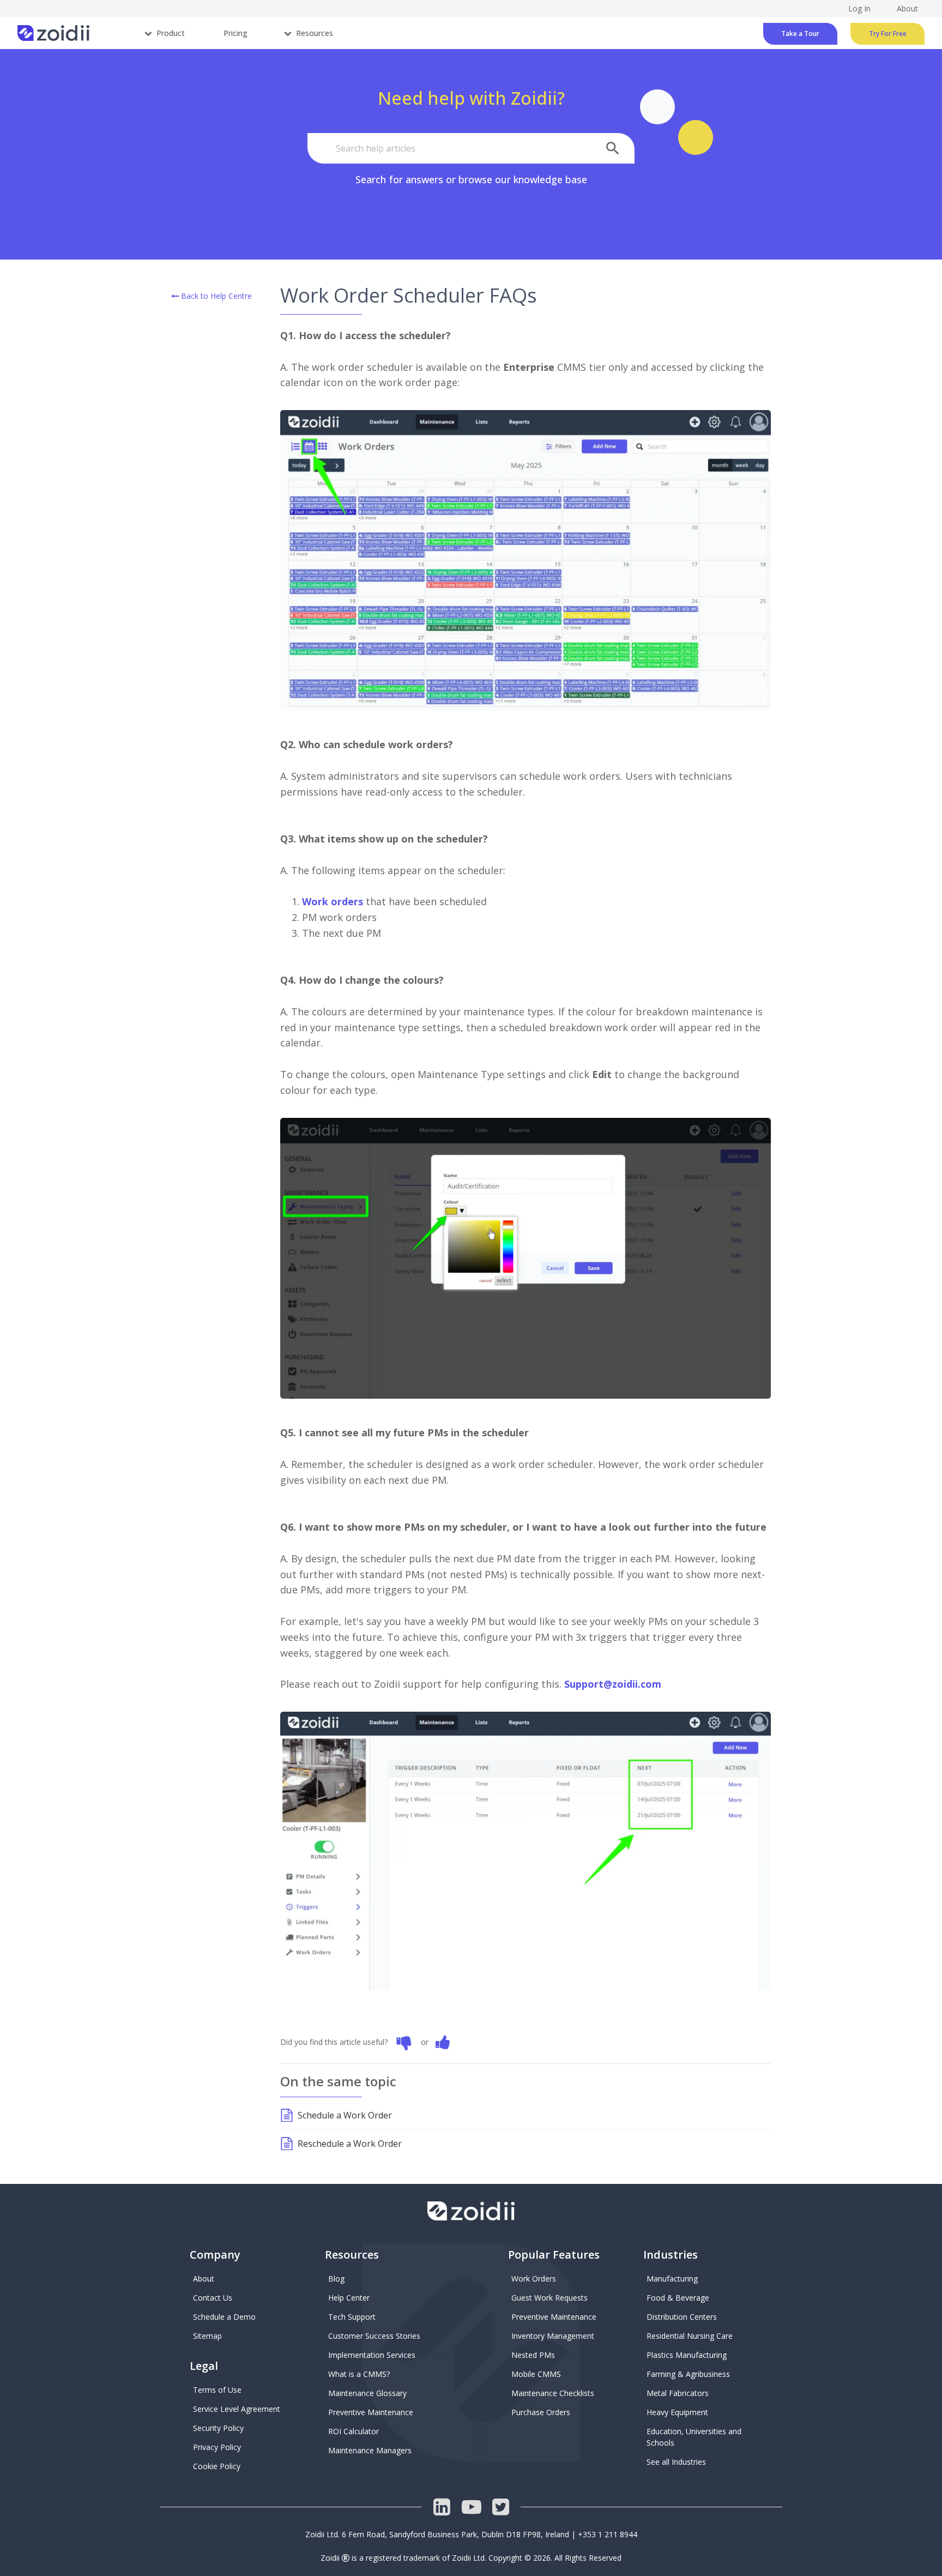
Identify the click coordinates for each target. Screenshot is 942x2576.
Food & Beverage (678, 2298)
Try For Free (888, 34)
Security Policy (218, 2428)
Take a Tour (800, 34)
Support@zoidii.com (613, 1684)
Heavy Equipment (677, 2412)
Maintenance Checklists (553, 2393)
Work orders (333, 901)
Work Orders (534, 2279)
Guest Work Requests (549, 2298)
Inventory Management (553, 2336)
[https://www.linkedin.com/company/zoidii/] (442, 2507)
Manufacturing (672, 2279)
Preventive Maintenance (371, 2412)
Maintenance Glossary (367, 2393)
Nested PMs (533, 2355)
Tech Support (352, 2317)
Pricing (235, 33)
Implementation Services (372, 2355)
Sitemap (207, 2336)
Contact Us (213, 2298)
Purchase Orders (541, 2412)
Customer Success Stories (374, 2336)
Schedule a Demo (224, 2317)
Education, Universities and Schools (695, 2437)
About (204, 2279)
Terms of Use (217, 2390)
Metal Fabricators (678, 2393)
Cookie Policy (217, 2466)
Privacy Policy (217, 2447)
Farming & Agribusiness (688, 2374)
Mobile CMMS (536, 2374)
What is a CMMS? (359, 2374)
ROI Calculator (354, 2431)
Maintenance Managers (370, 2450)
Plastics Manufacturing (687, 2355)
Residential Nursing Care (690, 2336)
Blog (336, 2279)
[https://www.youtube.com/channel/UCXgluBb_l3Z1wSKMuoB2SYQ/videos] (471, 2507)
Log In (859, 8)
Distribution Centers (682, 2317)
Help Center (349, 2298)
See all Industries (676, 2462)
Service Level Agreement (237, 2409)
